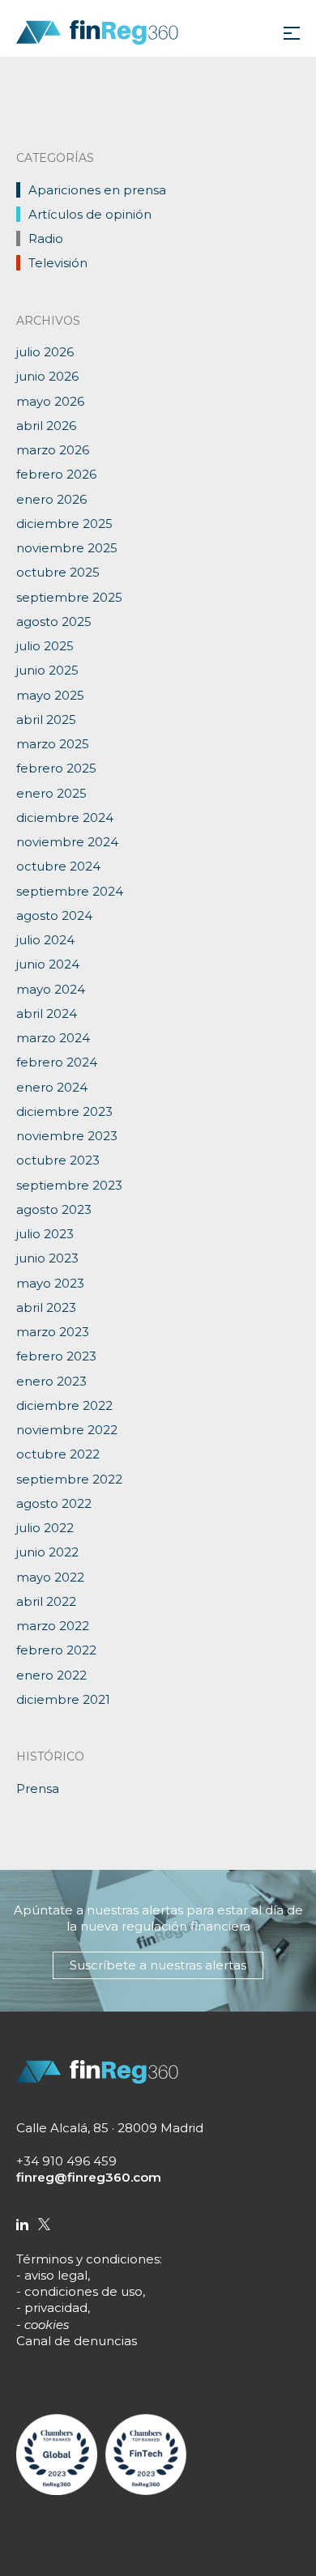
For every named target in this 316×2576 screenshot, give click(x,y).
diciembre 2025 (64, 524)
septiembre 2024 (70, 891)
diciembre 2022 (64, 1405)
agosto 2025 (54, 622)
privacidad (56, 2308)
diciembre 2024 (65, 818)
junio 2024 (48, 964)
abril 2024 (47, 1013)
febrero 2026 (56, 474)
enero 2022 (51, 1675)
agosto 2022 (54, 1503)
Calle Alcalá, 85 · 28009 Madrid (110, 2128)
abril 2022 (46, 1601)
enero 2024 (52, 1087)
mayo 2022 (50, 1577)
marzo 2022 (53, 1626)
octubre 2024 (58, 866)
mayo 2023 (50, 1283)
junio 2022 (47, 1552)
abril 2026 (46, 426)
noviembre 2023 (67, 1136)
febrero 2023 (56, 1356)
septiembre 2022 (69, 1479)
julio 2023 (45, 1234)
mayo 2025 (50, 695)
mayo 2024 (51, 989)
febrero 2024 (57, 1062)
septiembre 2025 (69, 597)
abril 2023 (46, 1307)
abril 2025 (46, 720)
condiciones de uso (83, 2291)
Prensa (38, 1788)
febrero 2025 (56, 768)
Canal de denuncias (77, 2341)
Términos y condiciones (88, 2259)
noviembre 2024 (67, 842)
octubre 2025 (58, 572)
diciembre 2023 (64, 1111)
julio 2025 (45, 646)
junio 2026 (47, 376)
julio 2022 (45, 1528)
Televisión (58, 263)
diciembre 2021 (63, 1699)
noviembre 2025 (67, 548)
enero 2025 (51, 793)
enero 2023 (51, 1381)
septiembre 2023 (69, 1185)
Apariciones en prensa (97, 190)
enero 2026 (51, 499)
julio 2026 (45, 352)
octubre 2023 (58, 1160)
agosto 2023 (54, 1209)
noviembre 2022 (67, 1430)
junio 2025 (47, 670)
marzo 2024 (53, 1038)
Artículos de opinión (90, 214)
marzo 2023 (53, 1332)
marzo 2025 (53, 744)
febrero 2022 (56, 1650)
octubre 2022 (58, 1454)
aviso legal (56, 2275)
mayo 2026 (50, 401)
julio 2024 (45, 940)
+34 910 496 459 (66, 2161)
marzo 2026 (53, 450)
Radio (46, 238)
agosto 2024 (54, 915)
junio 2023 (47, 1258)
